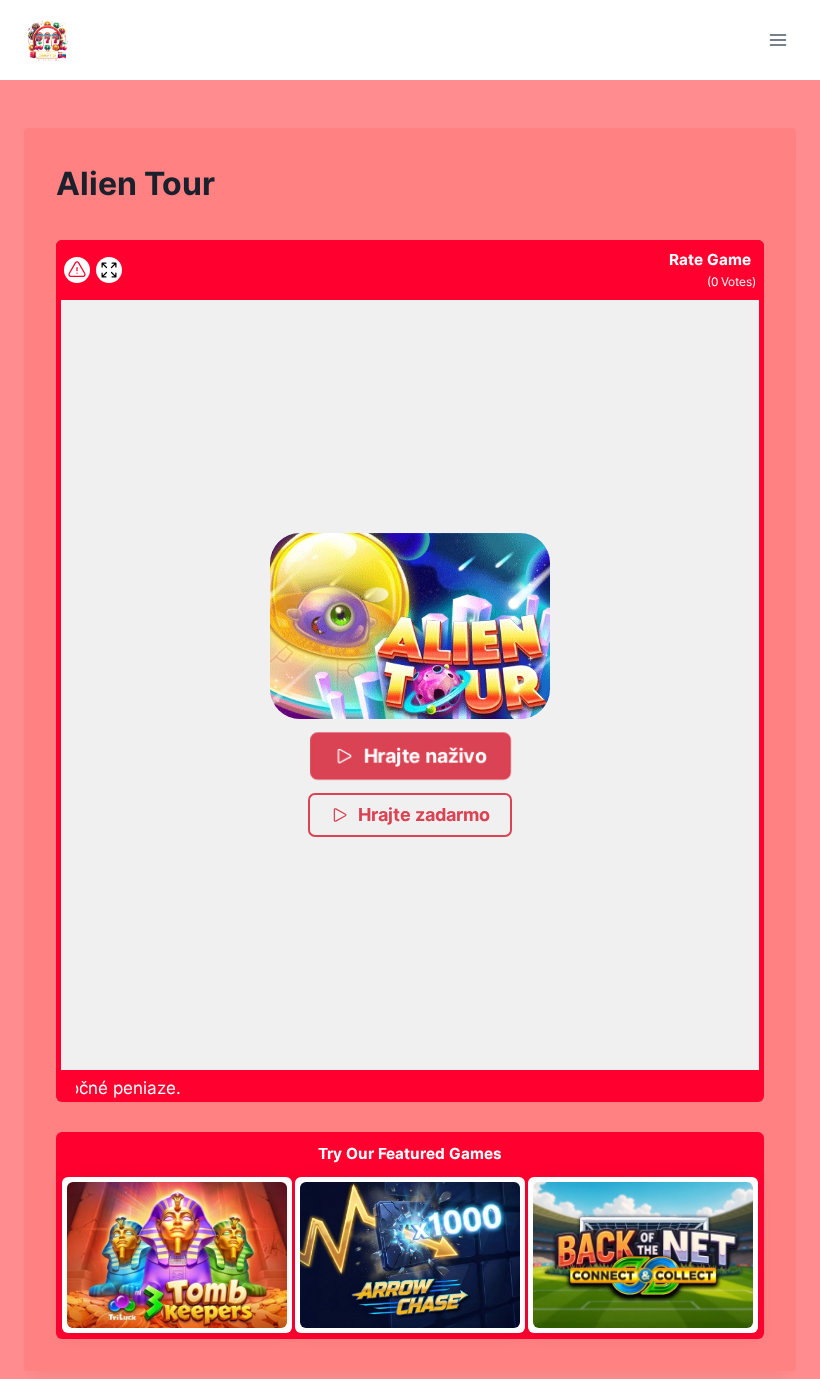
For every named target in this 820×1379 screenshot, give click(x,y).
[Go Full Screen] (109, 270)
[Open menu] (777, 39)
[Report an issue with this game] (77, 270)
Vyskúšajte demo (176, 1254)
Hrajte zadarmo (424, 814)
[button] (409, 626)
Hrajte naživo (425, 755)
